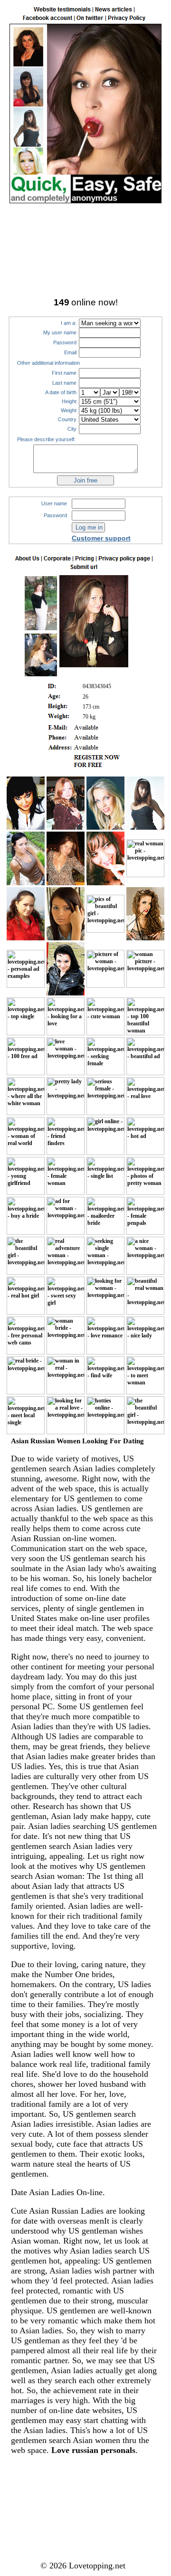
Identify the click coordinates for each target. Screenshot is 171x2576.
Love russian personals (93, 2450)
